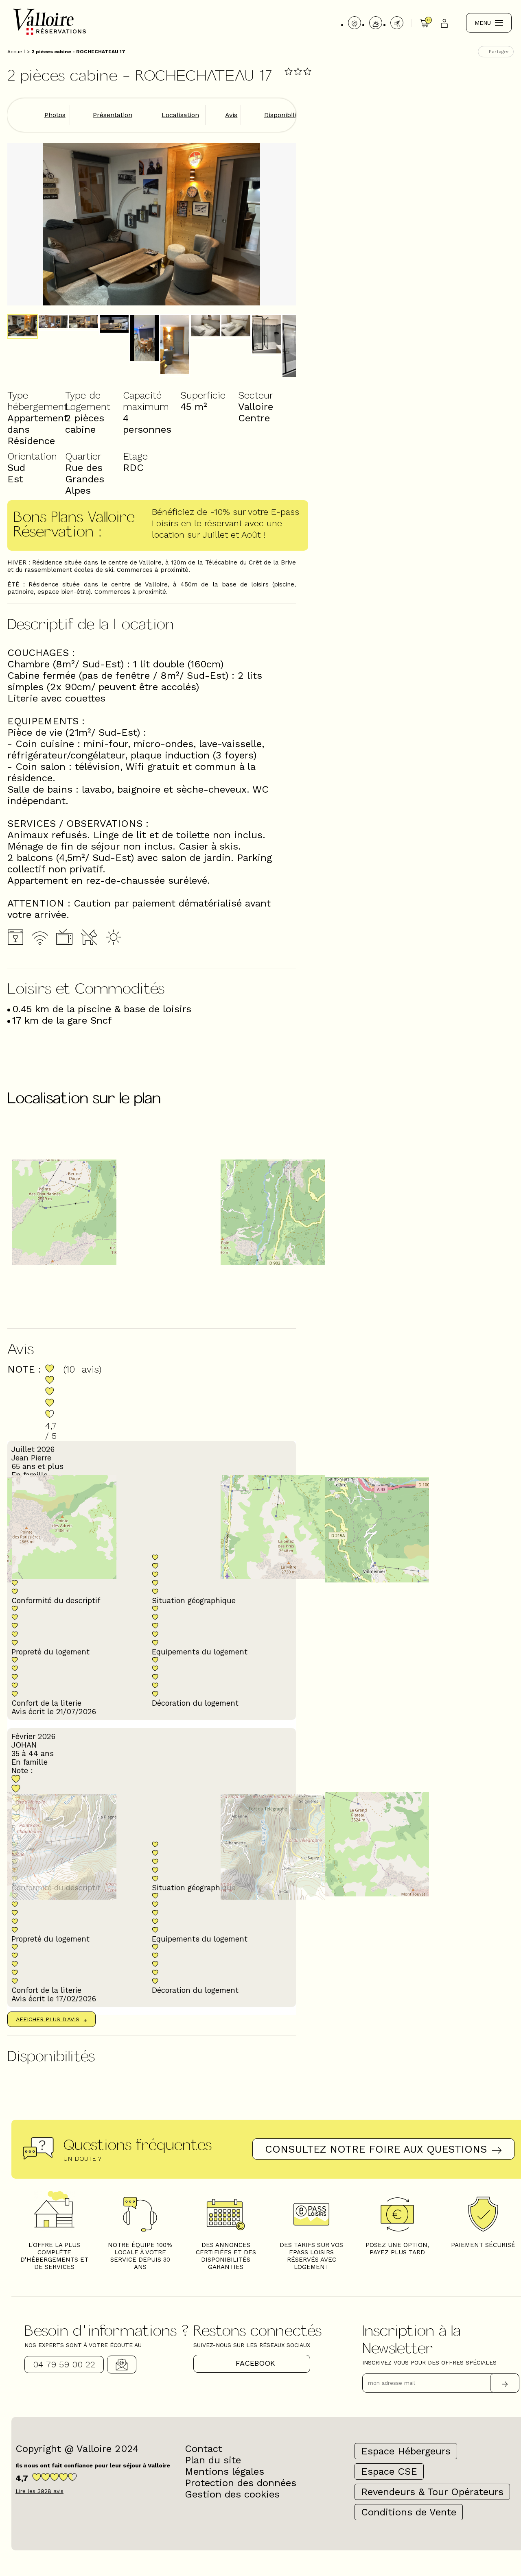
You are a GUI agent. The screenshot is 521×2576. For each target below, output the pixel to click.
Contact (122, 2365)
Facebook (255, 2363)
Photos (55, 115)
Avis (231, 115)
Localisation (180, 115)
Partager (499, 52)
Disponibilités (285, 115)
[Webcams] (355, 23)
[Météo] (376, 23)
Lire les (39, 2491)
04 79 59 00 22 (64, 2364)
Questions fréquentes (138, 2144)
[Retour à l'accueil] (49, 34)
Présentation (113, 115)
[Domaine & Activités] (397, 23)
